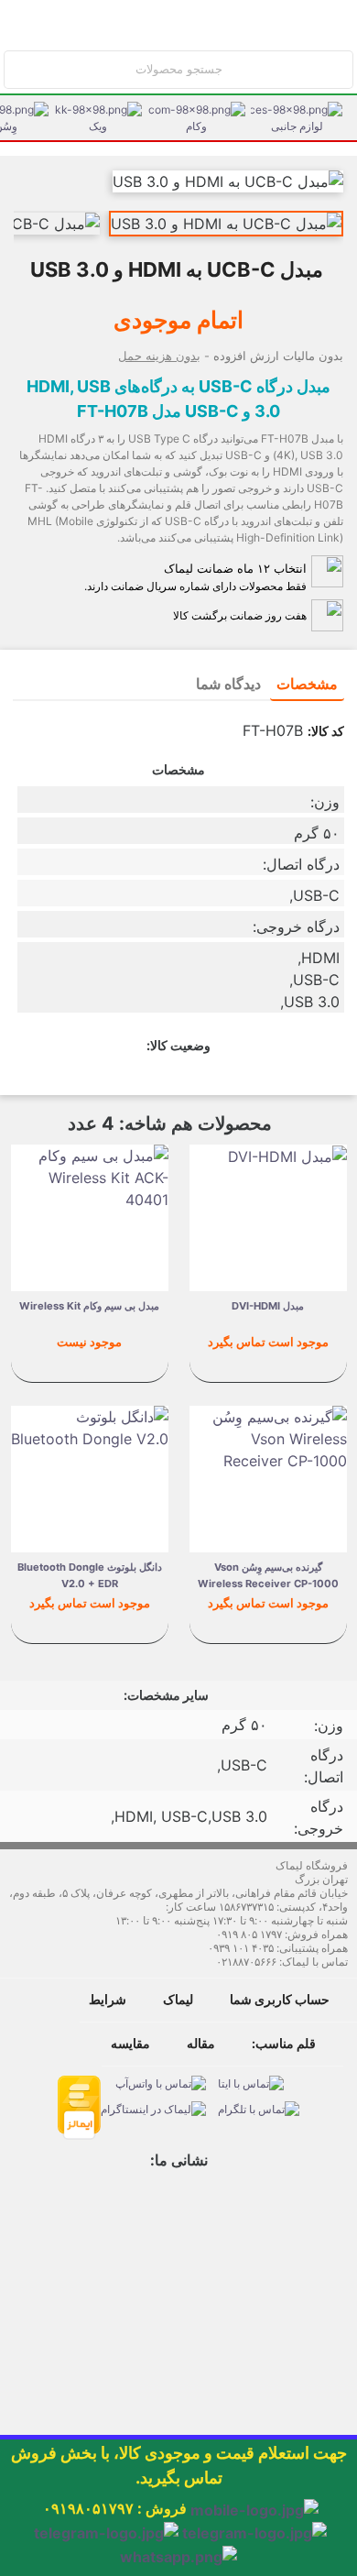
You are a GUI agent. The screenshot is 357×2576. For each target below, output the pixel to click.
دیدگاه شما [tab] (228, 684)
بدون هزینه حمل (159, 356)
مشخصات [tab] (307, 684)
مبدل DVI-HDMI (268, 1306)
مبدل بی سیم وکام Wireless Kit (89, 1306)
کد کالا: (326, 731)
